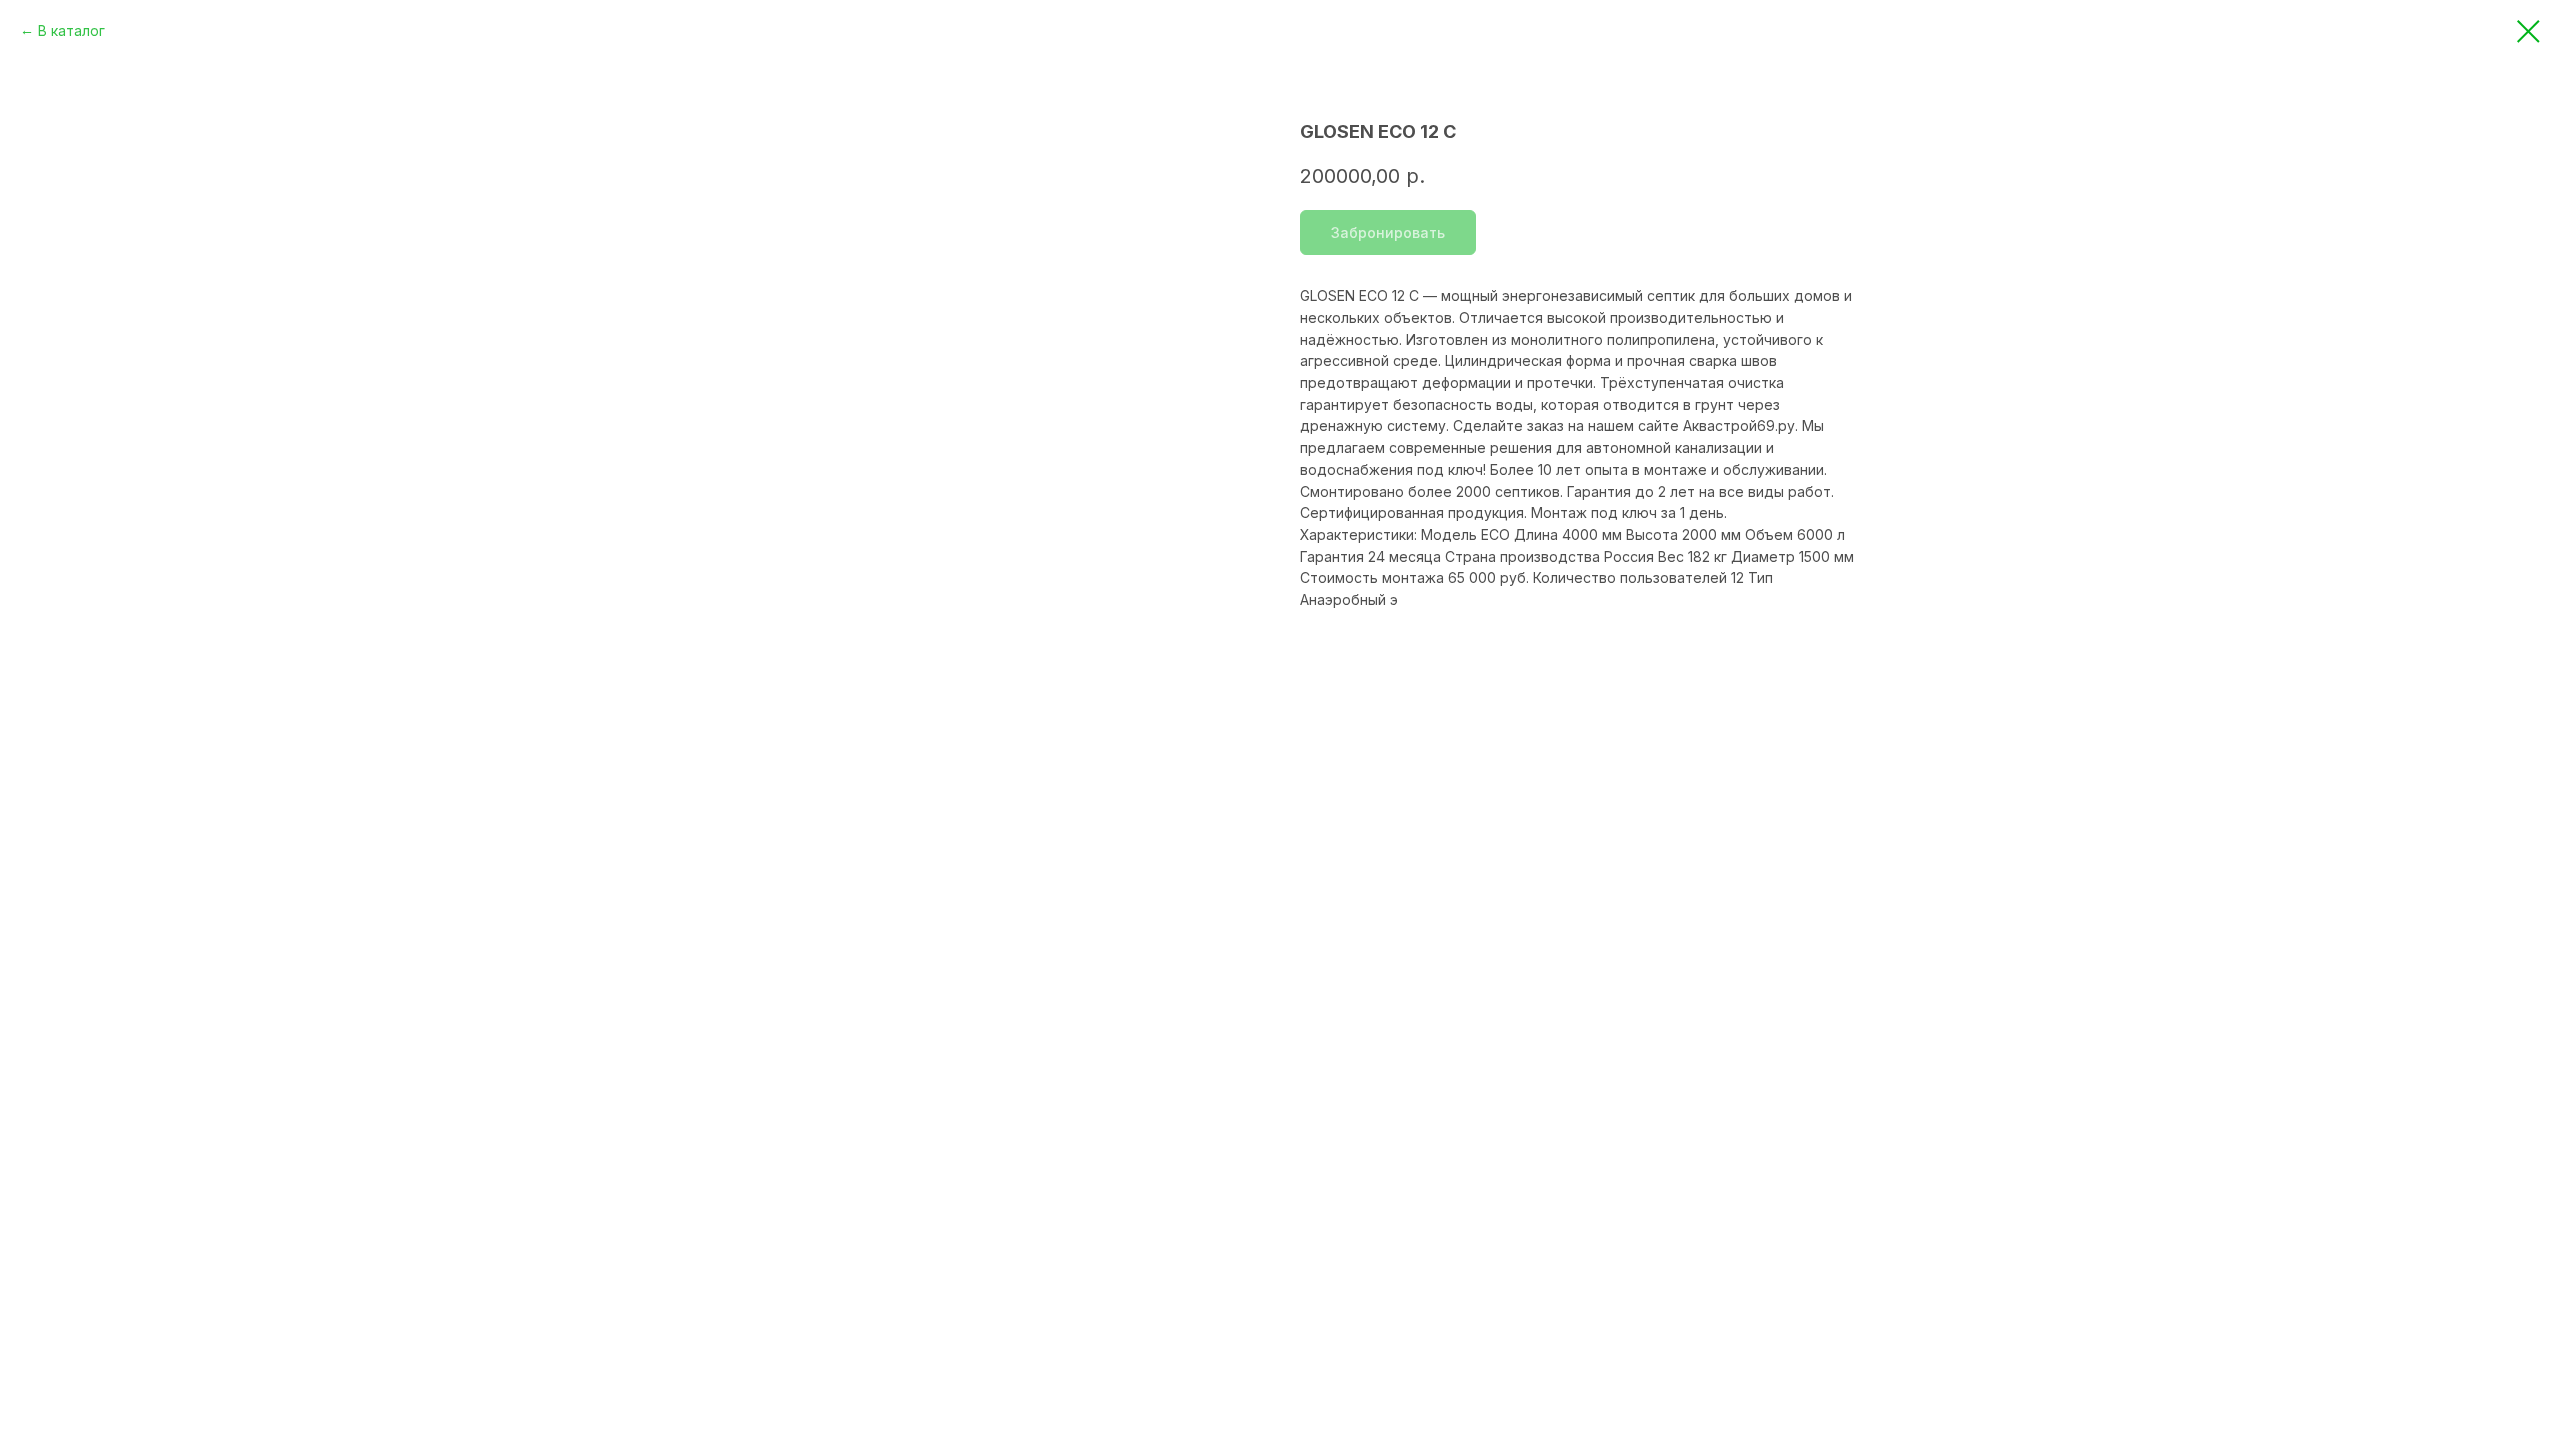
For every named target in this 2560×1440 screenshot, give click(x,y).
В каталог (71, 30)
